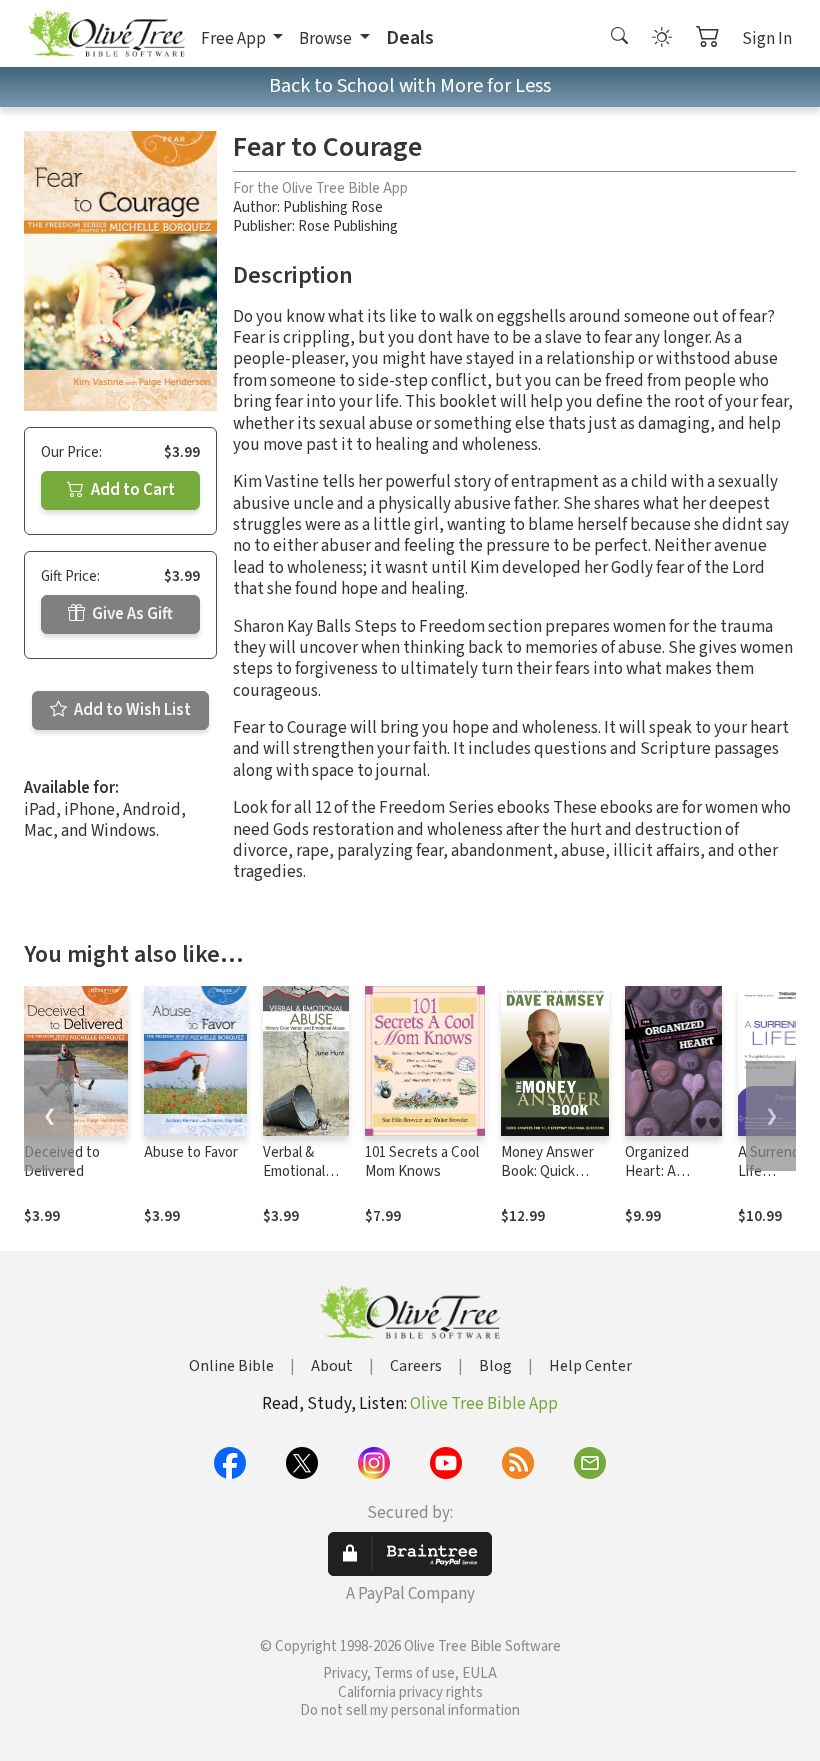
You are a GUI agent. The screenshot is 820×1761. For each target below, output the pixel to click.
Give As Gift (131, 614)
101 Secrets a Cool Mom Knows (422, 1162)
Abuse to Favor (191, 1152)
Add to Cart (131, 490)
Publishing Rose (333, 207)
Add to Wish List (131, 710)
